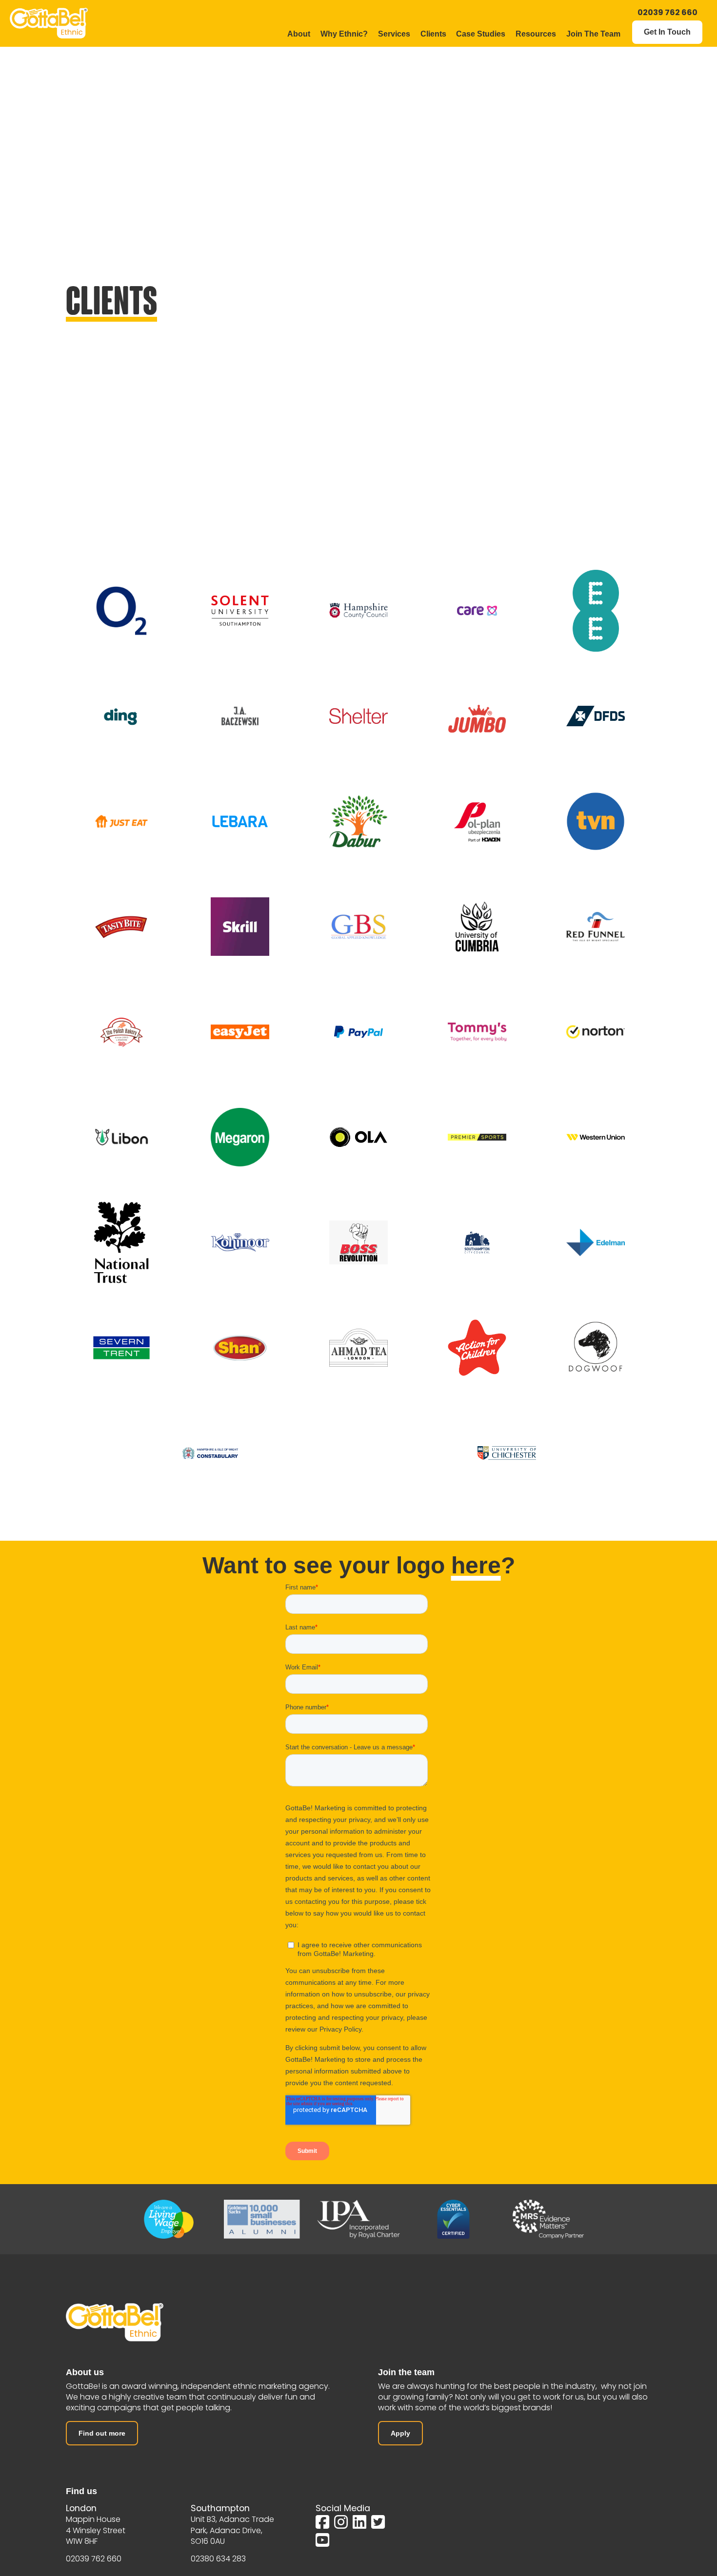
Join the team (406, 2372)
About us (85, 2372)
